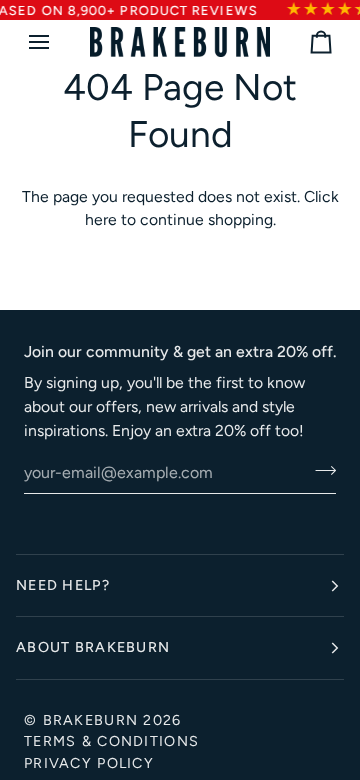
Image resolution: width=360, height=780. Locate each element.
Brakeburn (91, 720)
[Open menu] (57, 42)
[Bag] (303, 42)
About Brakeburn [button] (93, 647)
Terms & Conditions (111, 741)
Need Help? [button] (63, 585)
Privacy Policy (89, 763)
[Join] (319, 470)
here (101, 219)
